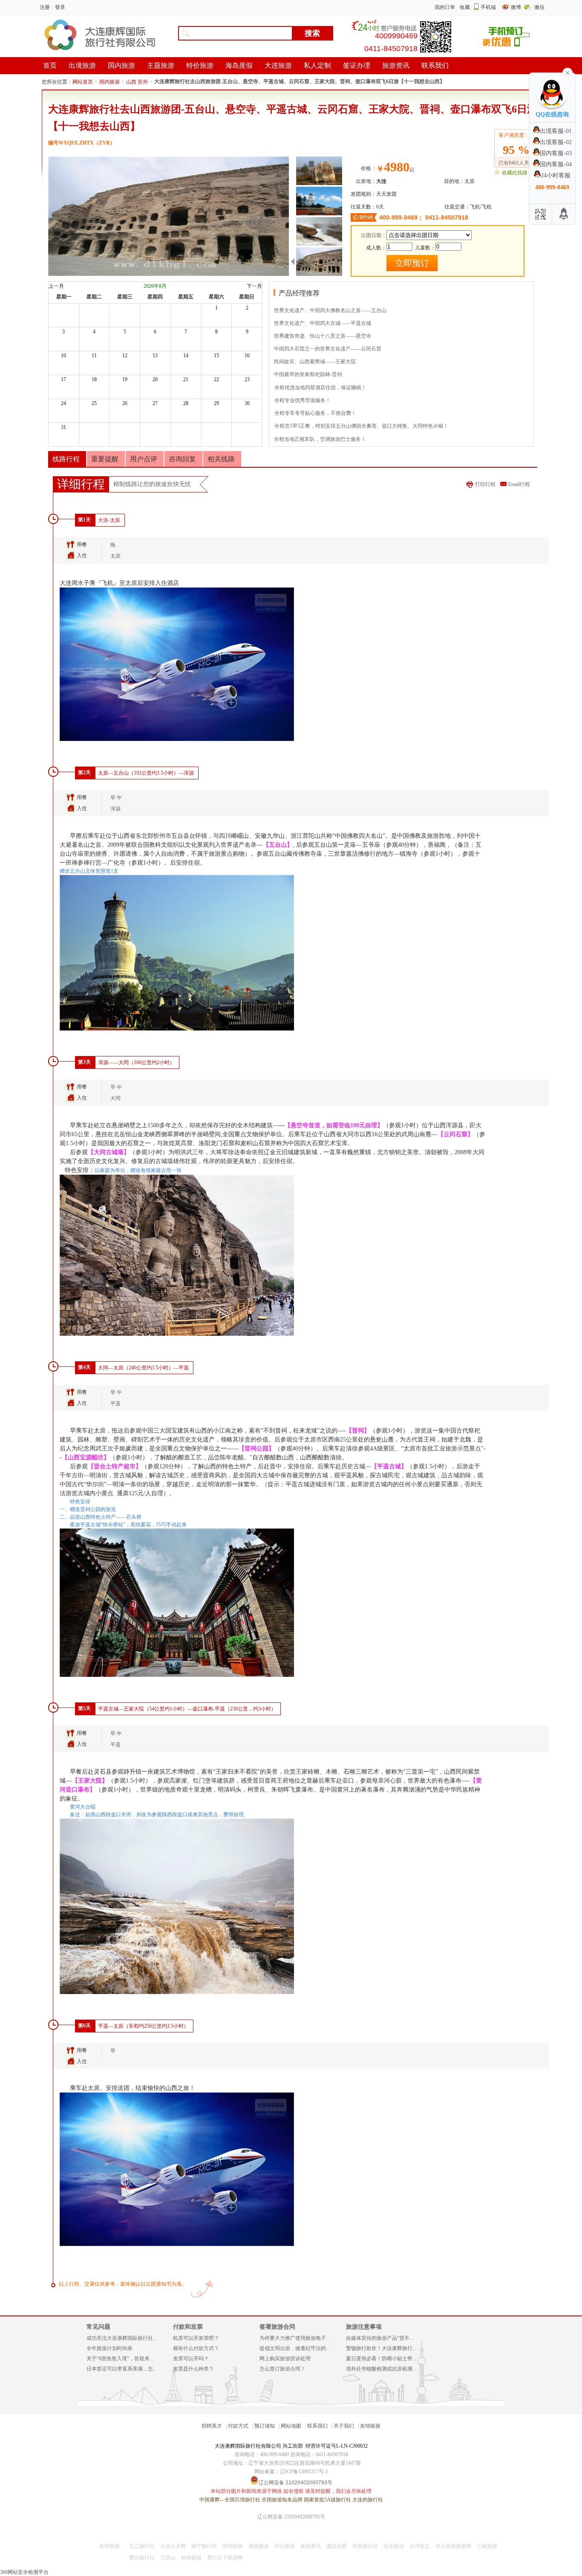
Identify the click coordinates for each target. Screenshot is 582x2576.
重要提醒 (105, 459)
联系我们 (317, 2426)
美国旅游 (259, 2546)
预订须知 (265, 2426)
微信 (539, 7)
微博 (517, 7)
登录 (60, 7)
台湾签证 (420, 2546)
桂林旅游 (191, 2558)
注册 (45, 7)
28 (186, 403)
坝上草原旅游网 (453, 2546)
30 (247, 403)
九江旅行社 (142, 2546)
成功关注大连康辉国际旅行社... (122, 2338)
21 (186, 379)
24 (63, 403)
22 (216, 379)
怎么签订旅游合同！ (282, 2369)
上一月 (56, 286)
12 (125, 356)
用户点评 (144, 459)
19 (125, 379)
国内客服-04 (556, 164)
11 (94, 356)
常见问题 (98, 2327)
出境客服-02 (556, 142)
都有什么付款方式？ (196, 2348)
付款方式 (238, 2426)
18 (94, 379)
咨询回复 (182, 459)
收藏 (465, 7)
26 (125, 403)
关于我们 (344, 2426)
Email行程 (519, 484)
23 (247, 379)
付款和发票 (188, 2327)
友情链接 (370, 2426)
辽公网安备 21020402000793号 (291, 2517)
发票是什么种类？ (193, 2369)
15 (216, 356)
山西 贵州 (137, 82)
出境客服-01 (556, 131)
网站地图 (291, 2426)
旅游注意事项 (364, 2327)
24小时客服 (556, 175)
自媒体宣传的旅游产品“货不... (380, 2338)
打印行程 (485, 484)
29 (216, 403)
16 (247, 356)
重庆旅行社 (142, 2558)
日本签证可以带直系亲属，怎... (122, 2369)
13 (155, 356)
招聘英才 (212, 2426)
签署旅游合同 (277, 2327)
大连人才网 (173, 2546)
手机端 (488, 7)
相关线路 (221, 459)
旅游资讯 (311, 2546)
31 (63, 427)
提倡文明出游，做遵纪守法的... (295, 2348)
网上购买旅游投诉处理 (285, 2359)
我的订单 (445, 7)
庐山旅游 (285, 2546)
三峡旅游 (487, 2546)
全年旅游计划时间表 (109, 2348)
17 (63, 379)
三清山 (168, 2558)
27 (155, 403)
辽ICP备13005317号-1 (304, 2472)
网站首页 (83, 82)
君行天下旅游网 (225, 2558)
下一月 (254, 286)
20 (155, 379)
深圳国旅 (233, 2546)
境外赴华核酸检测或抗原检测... (381, 2369)
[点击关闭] (568, 72)
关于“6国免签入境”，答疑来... (120, 2359)
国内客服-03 (556, 153)
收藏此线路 (515, 173)
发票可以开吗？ (191, 2359)
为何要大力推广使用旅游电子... (295, 2338)
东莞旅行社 (365, 2546)
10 (63, 356)
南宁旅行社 (204, 2546)
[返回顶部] (564, 214)
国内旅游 (109, 82)
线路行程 (66, 459)
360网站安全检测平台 (24, 2572)
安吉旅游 (394, 2546)
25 (94, 403)
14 (186, 356)
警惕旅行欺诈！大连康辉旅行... (381, 2348)
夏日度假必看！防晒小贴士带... (381, 2359)
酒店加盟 (337, 2546)
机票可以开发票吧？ (196, 2338)
